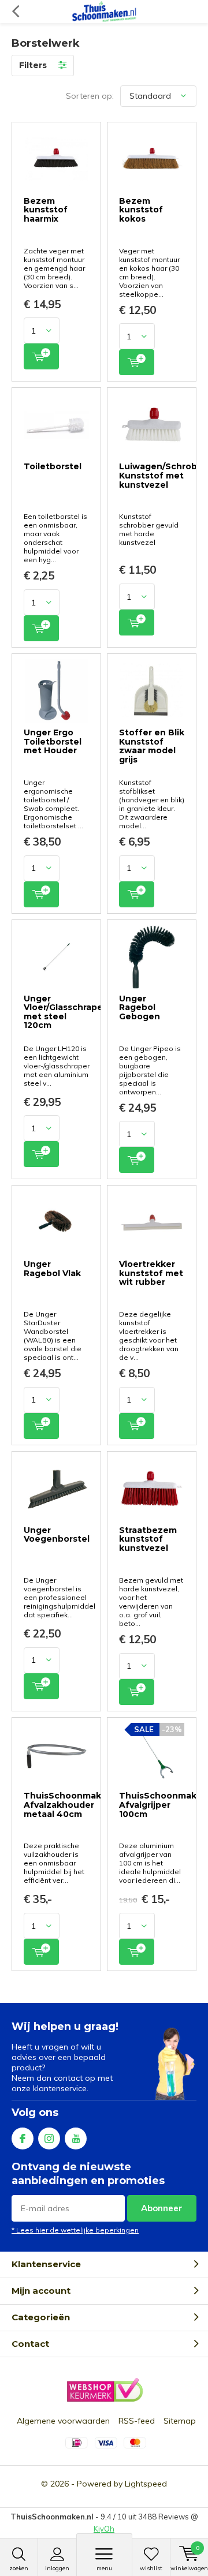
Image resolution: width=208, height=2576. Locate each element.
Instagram (49, 2138)
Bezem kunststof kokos (141, 210)
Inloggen (57, 2568)
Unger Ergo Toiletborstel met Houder (53, 741)
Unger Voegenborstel (57, 1535)
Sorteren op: (90, 96)
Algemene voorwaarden (63, 2421)
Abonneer (162, 2208)
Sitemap (180, 2421)
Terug (15, 12)
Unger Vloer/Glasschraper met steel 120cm (65, 1012)
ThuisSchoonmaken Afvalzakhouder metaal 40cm (68, 1805)
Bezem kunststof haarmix (46, 210)
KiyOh (104, 2529)
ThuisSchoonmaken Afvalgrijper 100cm (164, 1805)
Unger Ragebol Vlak (52, 1269)
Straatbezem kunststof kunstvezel (148, 1539)
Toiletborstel (53, 466)
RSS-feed (137, 2421)
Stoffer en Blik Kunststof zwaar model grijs (152, 746)
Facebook (23, 2138)
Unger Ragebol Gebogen (140, 1007)
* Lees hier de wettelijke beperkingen (75, 2230)
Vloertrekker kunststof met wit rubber (151, 1273)
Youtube (76, 2138)
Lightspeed (146, 2484)
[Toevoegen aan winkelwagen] (41, 356)
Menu (104, 2568)
